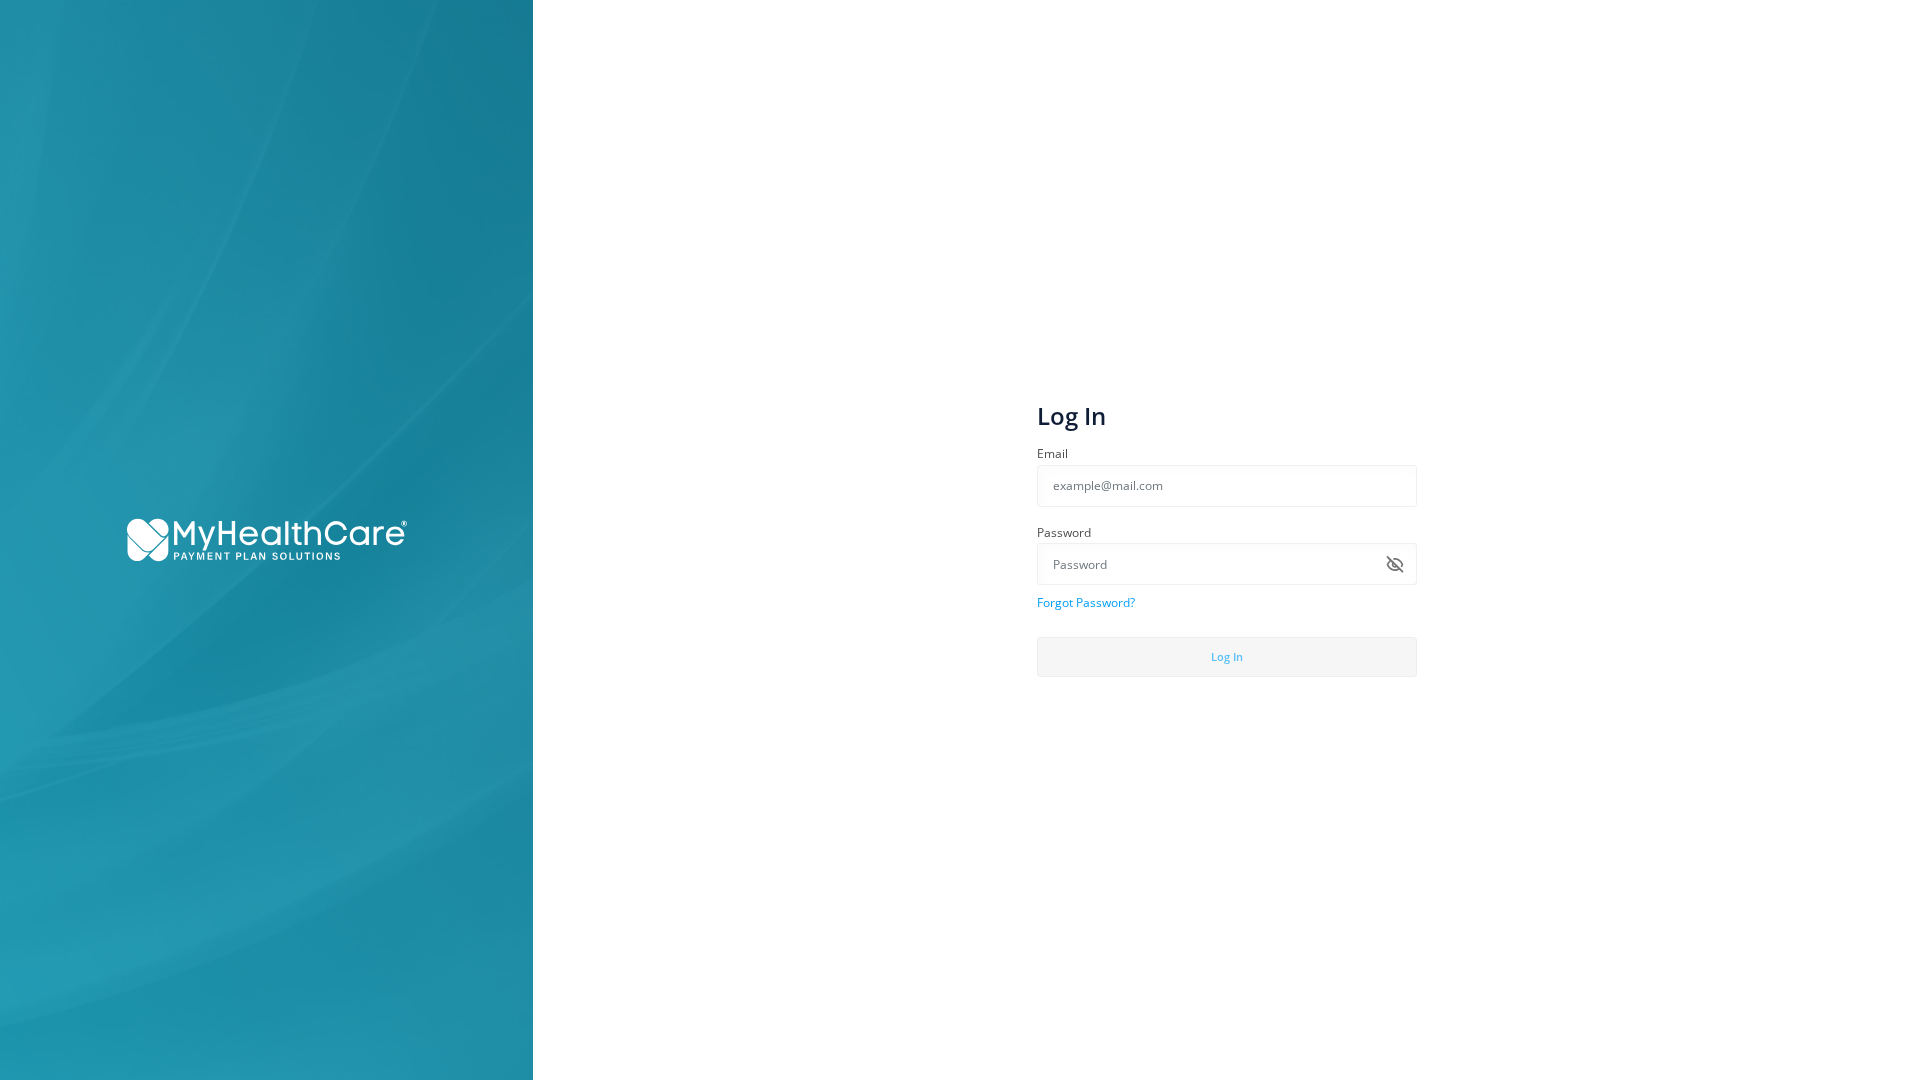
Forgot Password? (1086, 602)
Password (1064, 532)
